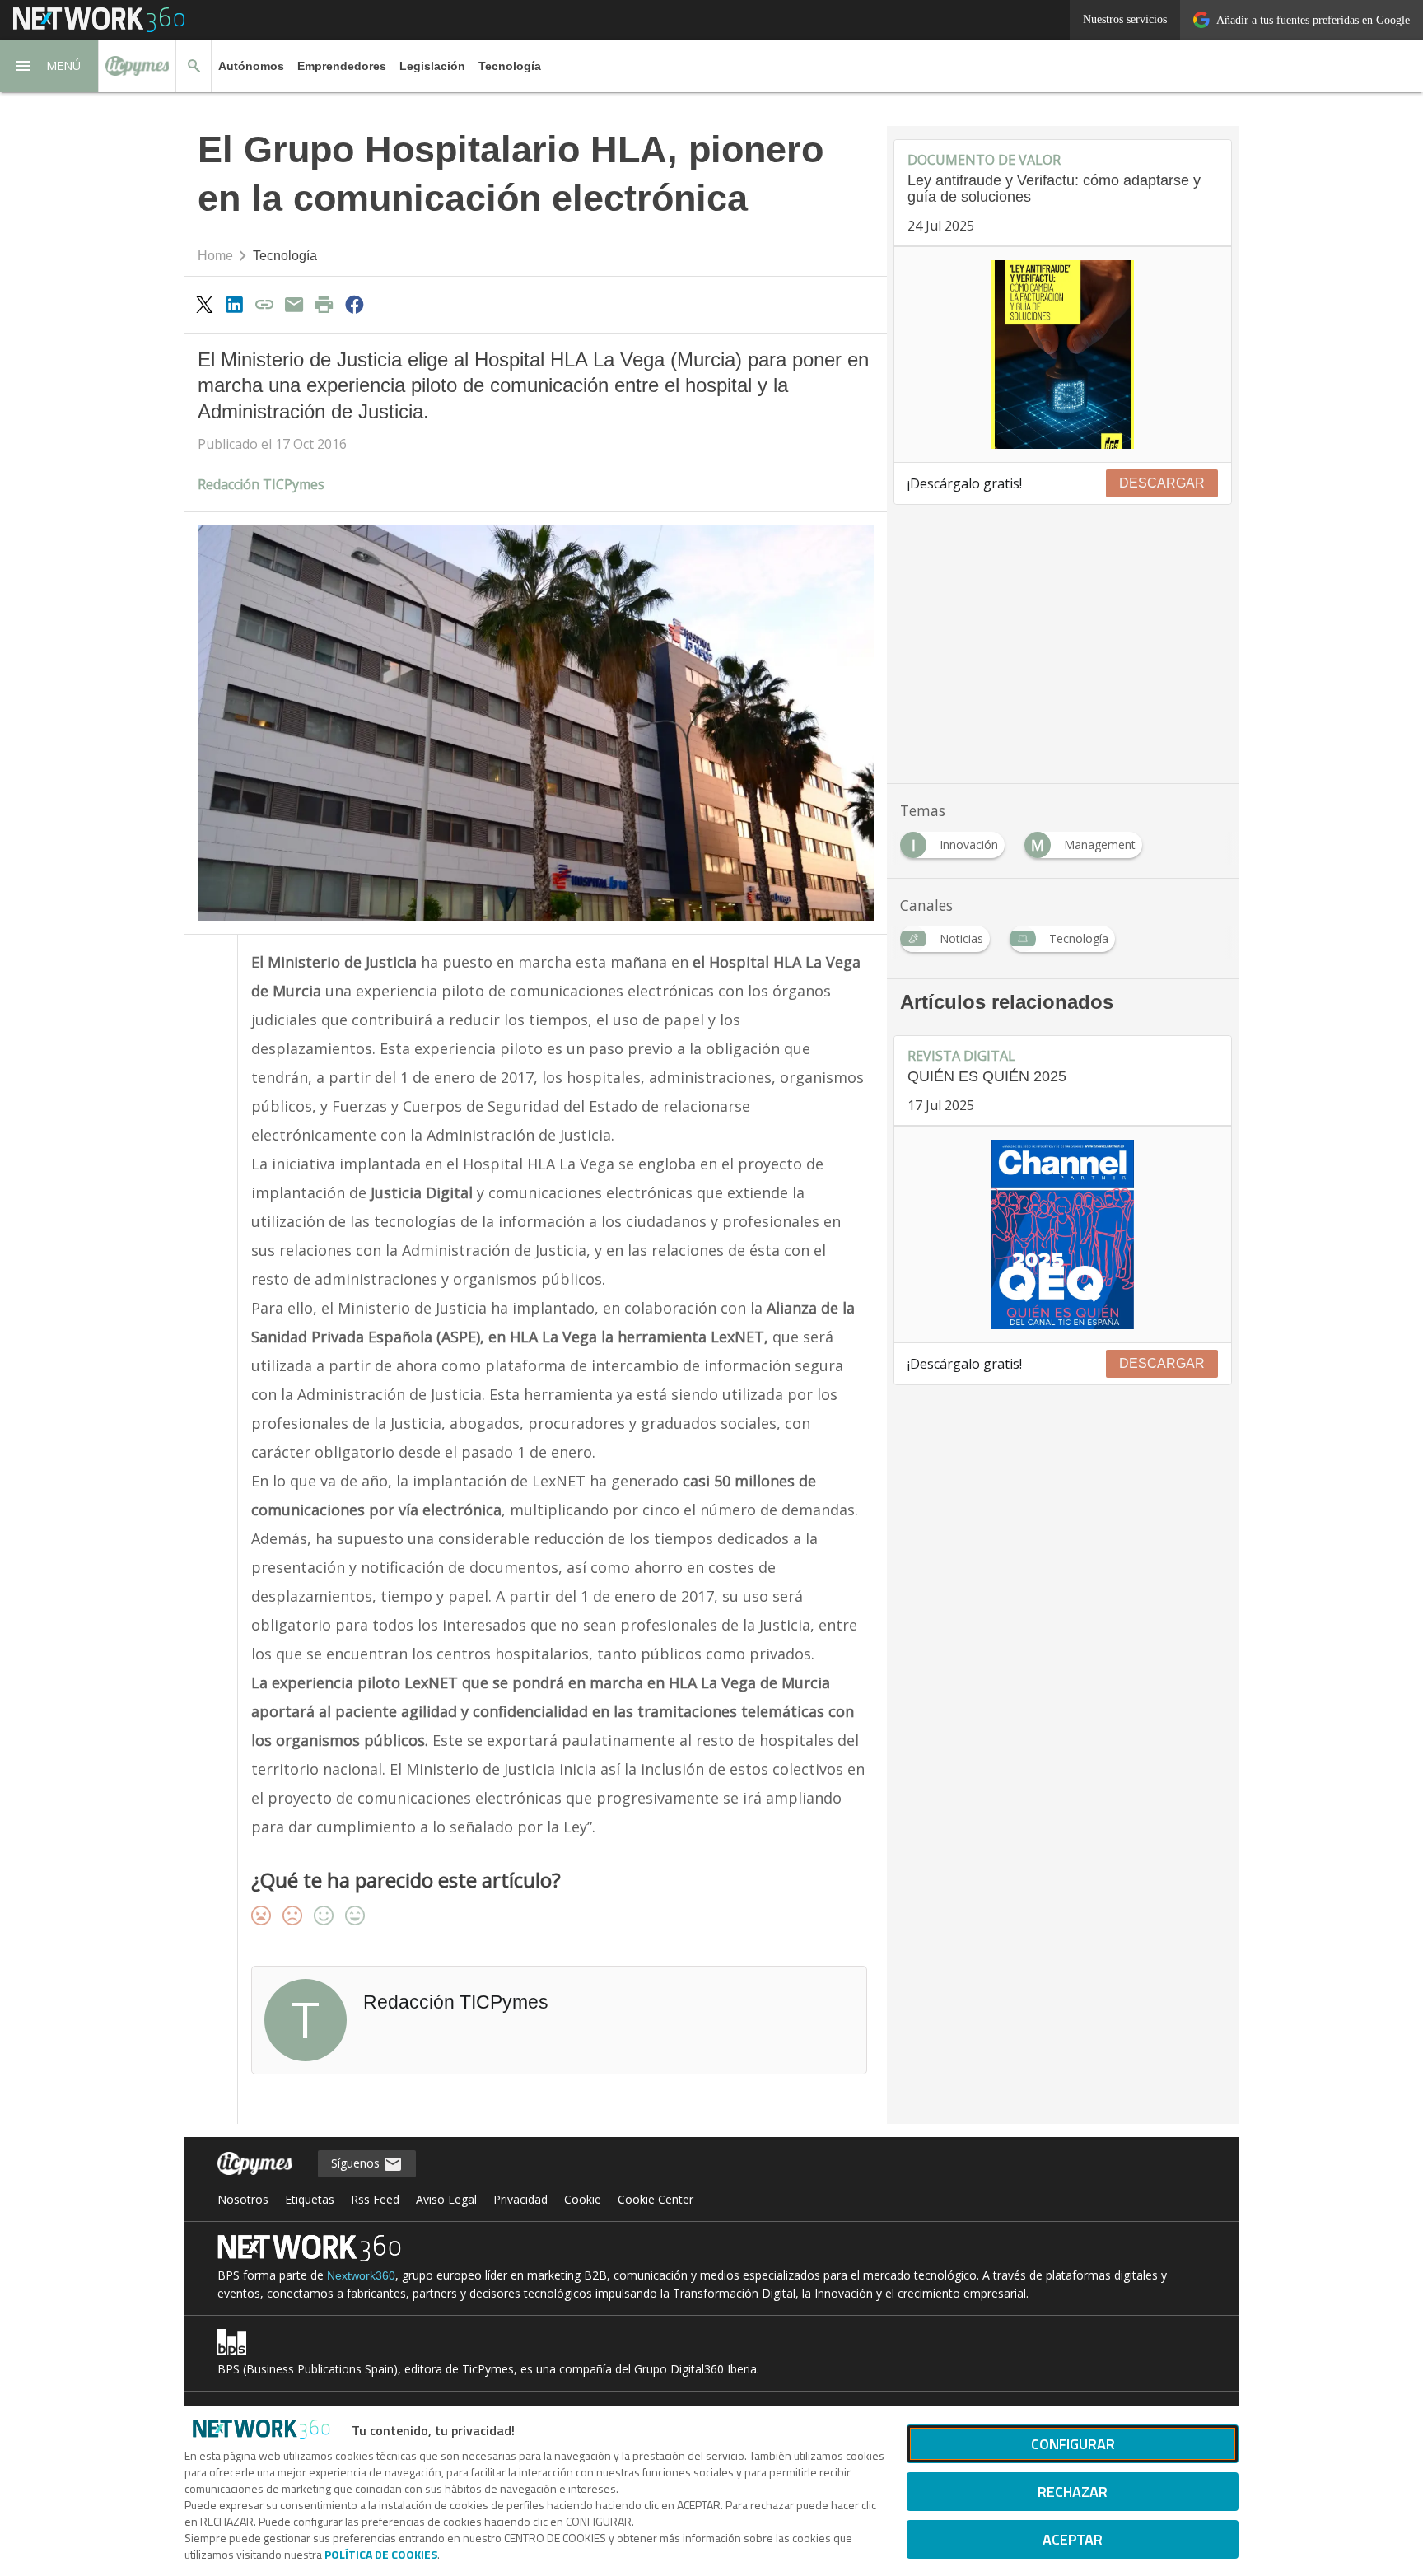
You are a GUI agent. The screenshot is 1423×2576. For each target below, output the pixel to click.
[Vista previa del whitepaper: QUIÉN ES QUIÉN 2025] (1063, 1234)
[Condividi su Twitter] (204, 304)
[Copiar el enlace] (264, 304)
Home (215, 256)
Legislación (432, 66)
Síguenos (357, 2163)
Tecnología (510, 66)
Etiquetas (310, 2199)
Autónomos (251, 66)
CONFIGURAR (1073, 2444)
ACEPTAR (1073, 2539)
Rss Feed (375, 2199)
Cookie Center (656, 2199)
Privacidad (520, 2199)
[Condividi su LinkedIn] (234, 304)
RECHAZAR (1073, 2492)
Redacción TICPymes (261, 484)
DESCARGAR (1162, 483)
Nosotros (243, 2199)
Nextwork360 (361, 2275)
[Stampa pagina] (324, 304)
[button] (49, 66)
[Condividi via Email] (294, 304)
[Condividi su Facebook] (354, 304)
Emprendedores (342, 66)
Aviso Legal (446, 2199)
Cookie (583, 2199)
